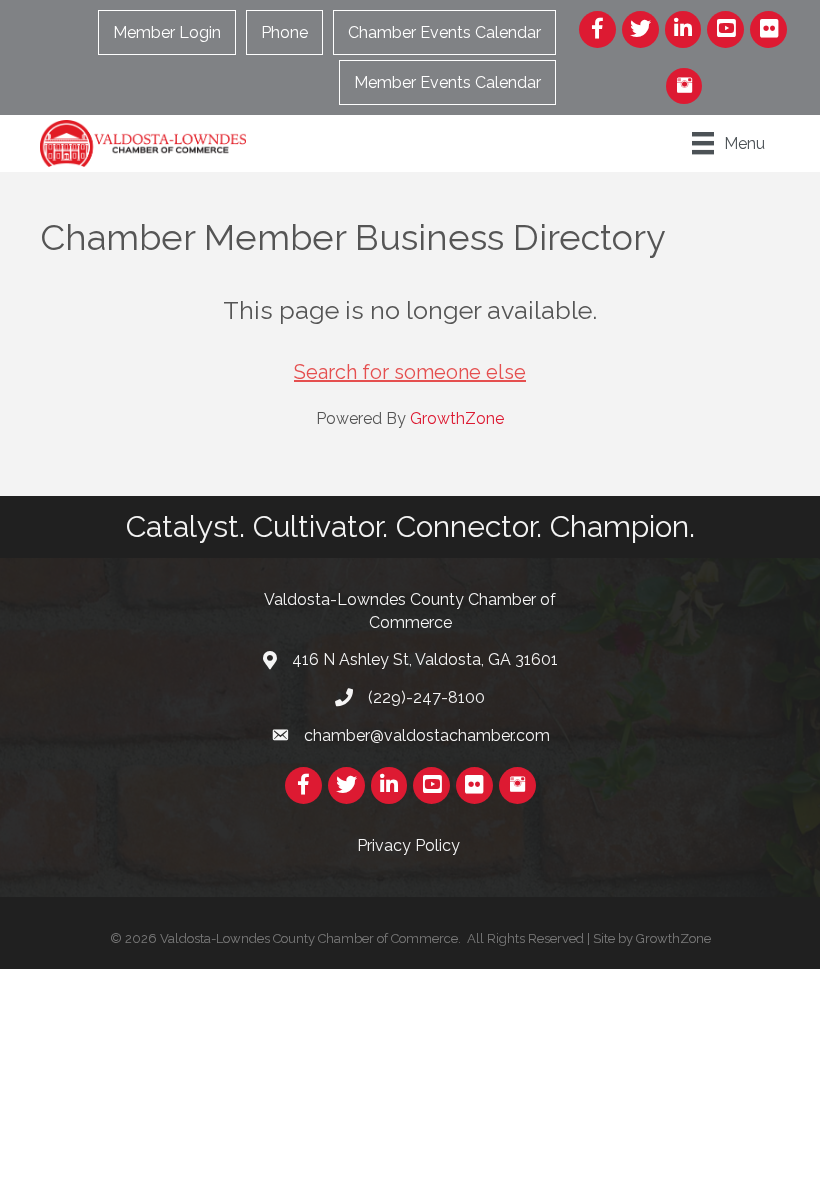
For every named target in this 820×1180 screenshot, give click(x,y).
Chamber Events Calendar (444, 32)
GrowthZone (457, 418)
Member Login (167, 32)
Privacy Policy (410, 845)
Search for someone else (410, 372)
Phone (284, 32)
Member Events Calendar (447, 82)
